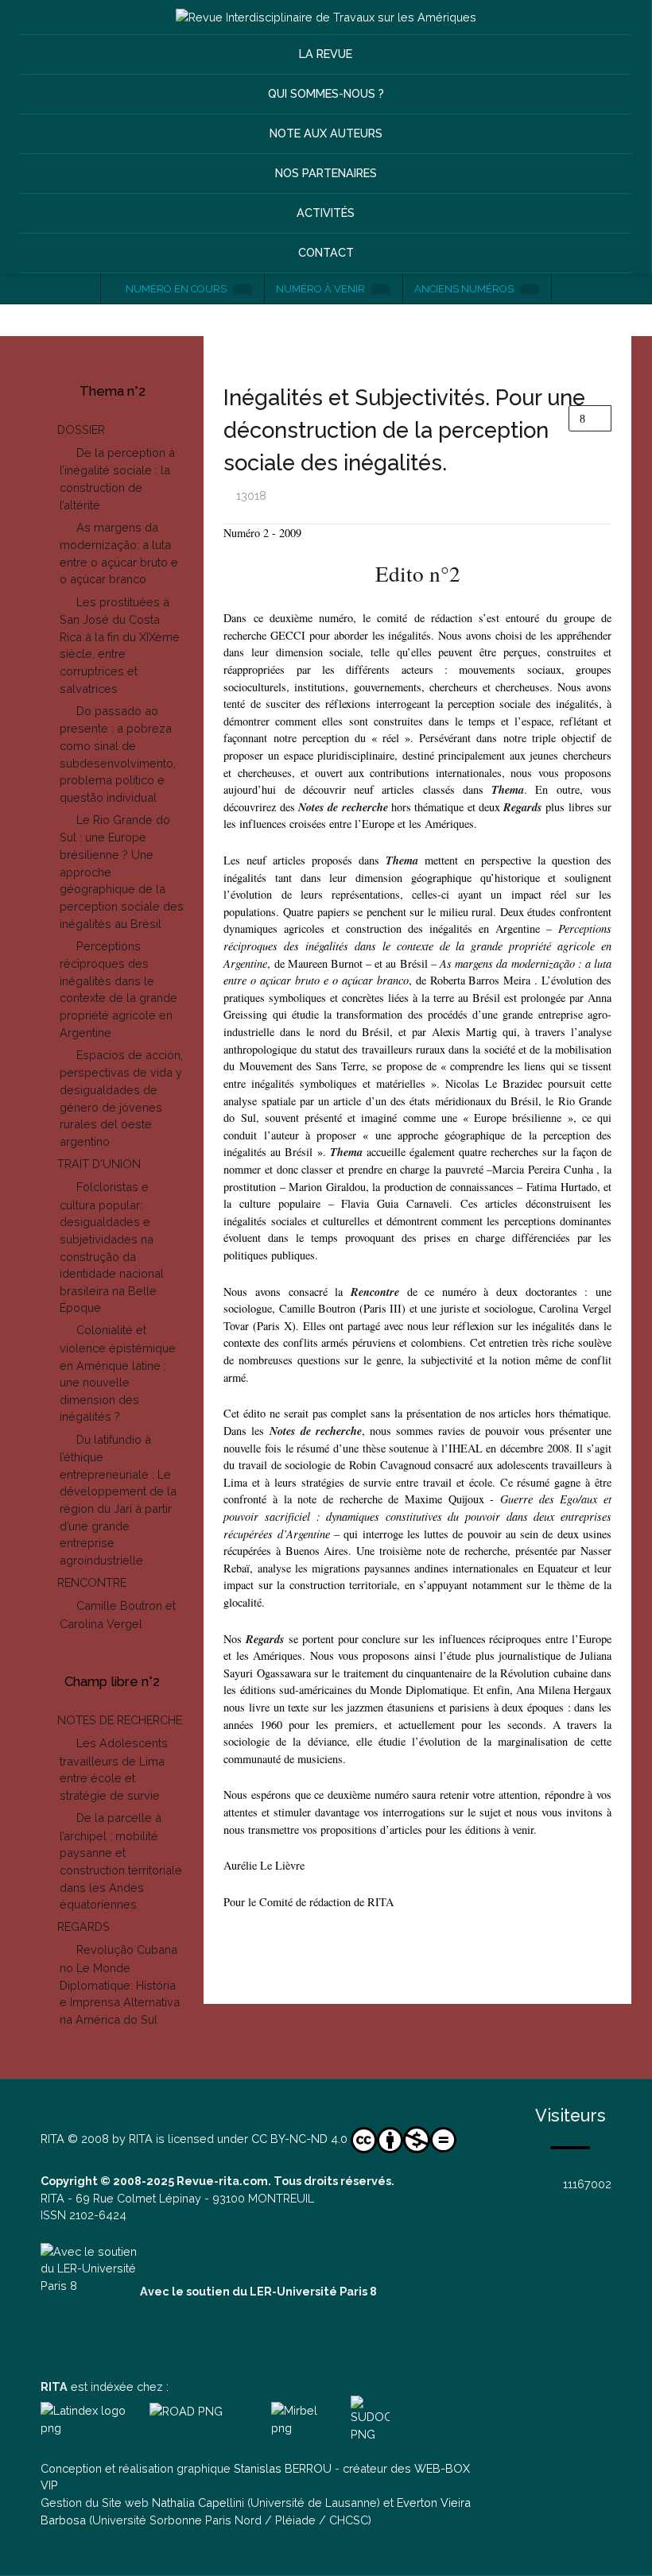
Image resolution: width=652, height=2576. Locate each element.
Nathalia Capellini (198, 2503)
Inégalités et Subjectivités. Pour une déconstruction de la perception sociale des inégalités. (404, 430)
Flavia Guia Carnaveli (395, 1203)
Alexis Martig (464, 1032)
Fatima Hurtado (562, 1187)
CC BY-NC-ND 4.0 (299, 2139)
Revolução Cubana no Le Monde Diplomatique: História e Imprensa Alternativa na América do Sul (120, 1984)
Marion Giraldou (327, 1187)
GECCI (290, 635)
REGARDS (83, 1926)
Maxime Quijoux (444, 1499)
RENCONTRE (92, 1582)
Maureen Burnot (325, 963)
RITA (52, 2139)
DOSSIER (81, 429)
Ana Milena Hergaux (564, 1690)
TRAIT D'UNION (99, 1164)
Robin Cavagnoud (390, 1465)
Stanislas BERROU (283, 2468)
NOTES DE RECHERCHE (120, 1720)
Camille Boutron (318, 1308)
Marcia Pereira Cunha (542, 1169)
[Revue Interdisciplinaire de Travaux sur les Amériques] (326, 17)
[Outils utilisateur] (590, 418)
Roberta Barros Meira (481, 980)
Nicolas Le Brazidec (494, 1083)
